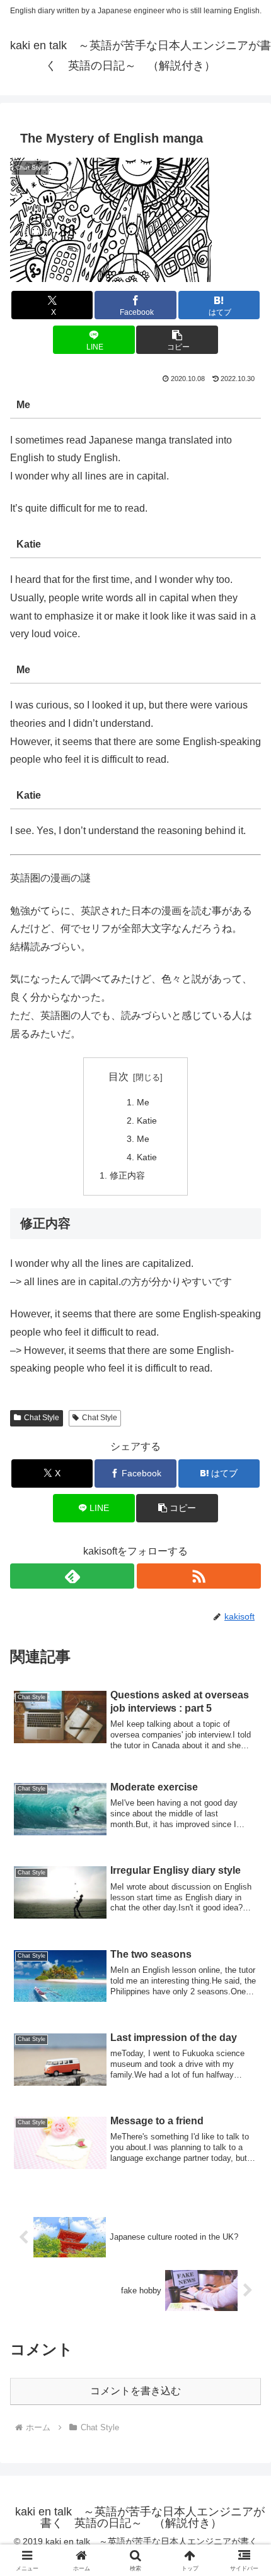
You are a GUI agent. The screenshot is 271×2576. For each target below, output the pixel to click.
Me (143, 1102)
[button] (177, 340)
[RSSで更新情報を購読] (199, 1576)
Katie (147, 1120)
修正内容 (127, 1175)
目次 (118, 1077)
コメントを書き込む (135, 2391)
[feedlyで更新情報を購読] (72, 1576)
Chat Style (42, 1418)
